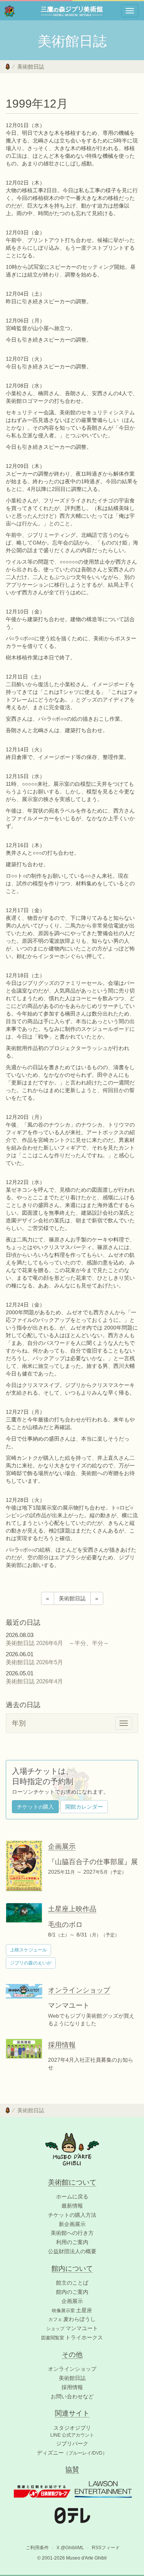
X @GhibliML (70, 2548)
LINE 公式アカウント (72, 2435)
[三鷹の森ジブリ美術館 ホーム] (10, 11)
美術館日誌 (31, 67)
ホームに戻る (72, 2197)
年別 (19, 1723)
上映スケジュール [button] (28, 1950)
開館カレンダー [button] (84, 1807)
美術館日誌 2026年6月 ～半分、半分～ (57, 1643)
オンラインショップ (72, 2369)
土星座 (72, 2310)
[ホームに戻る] (8, 67)
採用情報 (72, 2387)
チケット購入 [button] (35, 1807)
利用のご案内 (72, 2242)
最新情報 (72, 2206)
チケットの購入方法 (72, 2215)
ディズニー (72, 2453)
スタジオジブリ (72, 2428)
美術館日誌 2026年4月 (37, 1681)
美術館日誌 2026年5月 (37, 1662)
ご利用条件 (37, 2548)
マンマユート (72, 2328)
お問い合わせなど (72, 2396)
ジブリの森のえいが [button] (31, 1963)
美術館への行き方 (72, 2233)
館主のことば (72, 2283)
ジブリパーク (72, 2444)
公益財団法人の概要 (72, 2251)
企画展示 (72, 2301)
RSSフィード (106, 2548)
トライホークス (72, 2337)
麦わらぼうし (72, 2319)
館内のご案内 (72, 2292)
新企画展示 (72, 2224)
